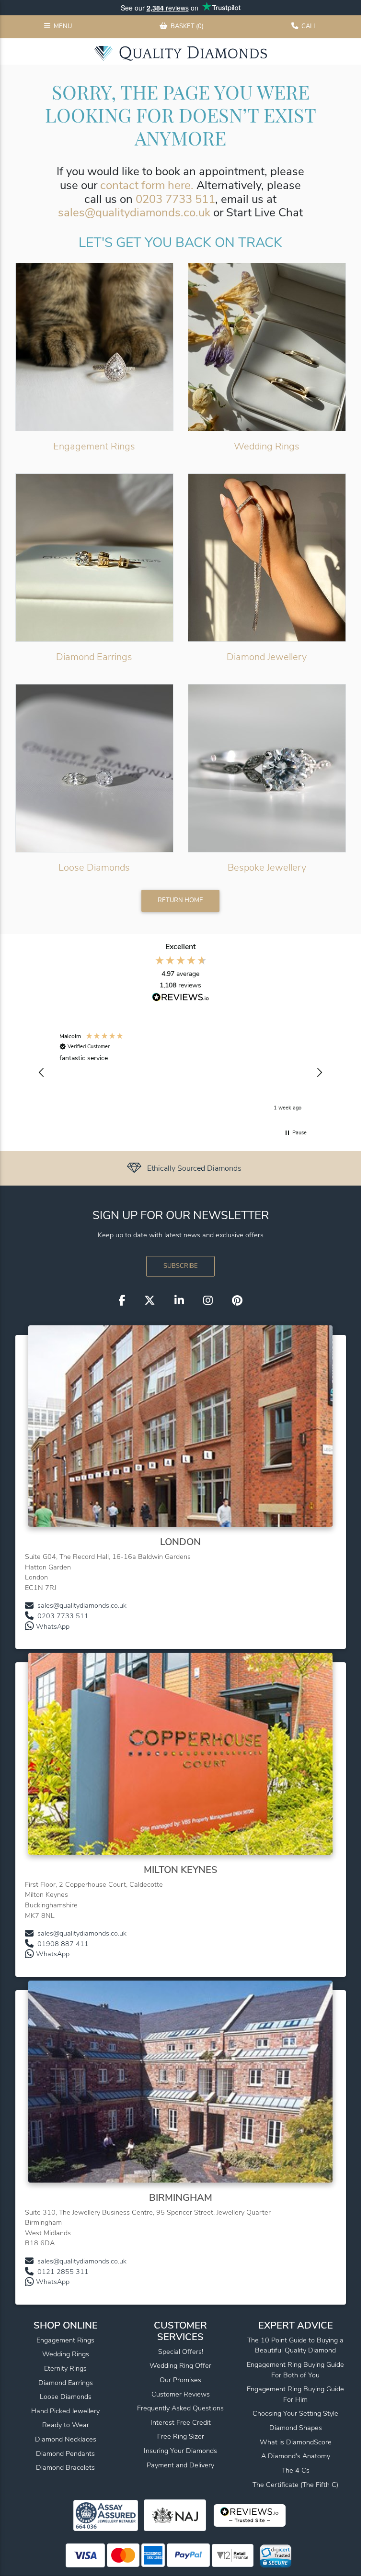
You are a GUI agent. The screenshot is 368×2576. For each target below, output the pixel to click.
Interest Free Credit (181, 2422)
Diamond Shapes (296, 2428)
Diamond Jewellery (267, 657)
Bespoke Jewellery (267, 868)
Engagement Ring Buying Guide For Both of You (295, 2370)
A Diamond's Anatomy (296, 2456)
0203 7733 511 (175, 199)
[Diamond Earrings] (94, 558)
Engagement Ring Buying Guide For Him (295, 2394)
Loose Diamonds (94, 868)
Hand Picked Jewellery (65, 2411)
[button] (42, 1073)
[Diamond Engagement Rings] (94, 347)
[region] (180, 1073)
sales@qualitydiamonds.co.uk (134, 213)
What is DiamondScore (296, 2442)
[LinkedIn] (179, 1300)
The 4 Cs (296, 2470)
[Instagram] (208, 1300)
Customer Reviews (181, 2394)
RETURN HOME (180, 900)
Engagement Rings (94, 446)
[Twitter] (150, 1300)
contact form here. (147, 185)
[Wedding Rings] (267, 347)
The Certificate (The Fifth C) (295, 2485)
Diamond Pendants (65, 2453)
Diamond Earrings (94, 657)
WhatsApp (53, 1626)
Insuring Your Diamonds (180, 2451)
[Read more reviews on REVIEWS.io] (181, 998)
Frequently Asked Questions (180, 2408)
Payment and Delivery (180, 2465)
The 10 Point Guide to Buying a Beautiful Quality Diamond (295, 2345)
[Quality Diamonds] (181, 53)
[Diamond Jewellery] (267, 558)
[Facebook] (122, 1300)
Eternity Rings (65, 2368)
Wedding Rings (267, 446)
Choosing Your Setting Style (295, 2413)
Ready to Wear (66, 2425)
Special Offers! (181, 2352)
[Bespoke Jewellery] (267, 768)
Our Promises (180, 2380)
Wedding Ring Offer (180, 2365)
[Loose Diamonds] (94, 768)
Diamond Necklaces (66, 2439)
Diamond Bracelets (65, 2467)
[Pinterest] (237, 1300)
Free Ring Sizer (181, 2436)
